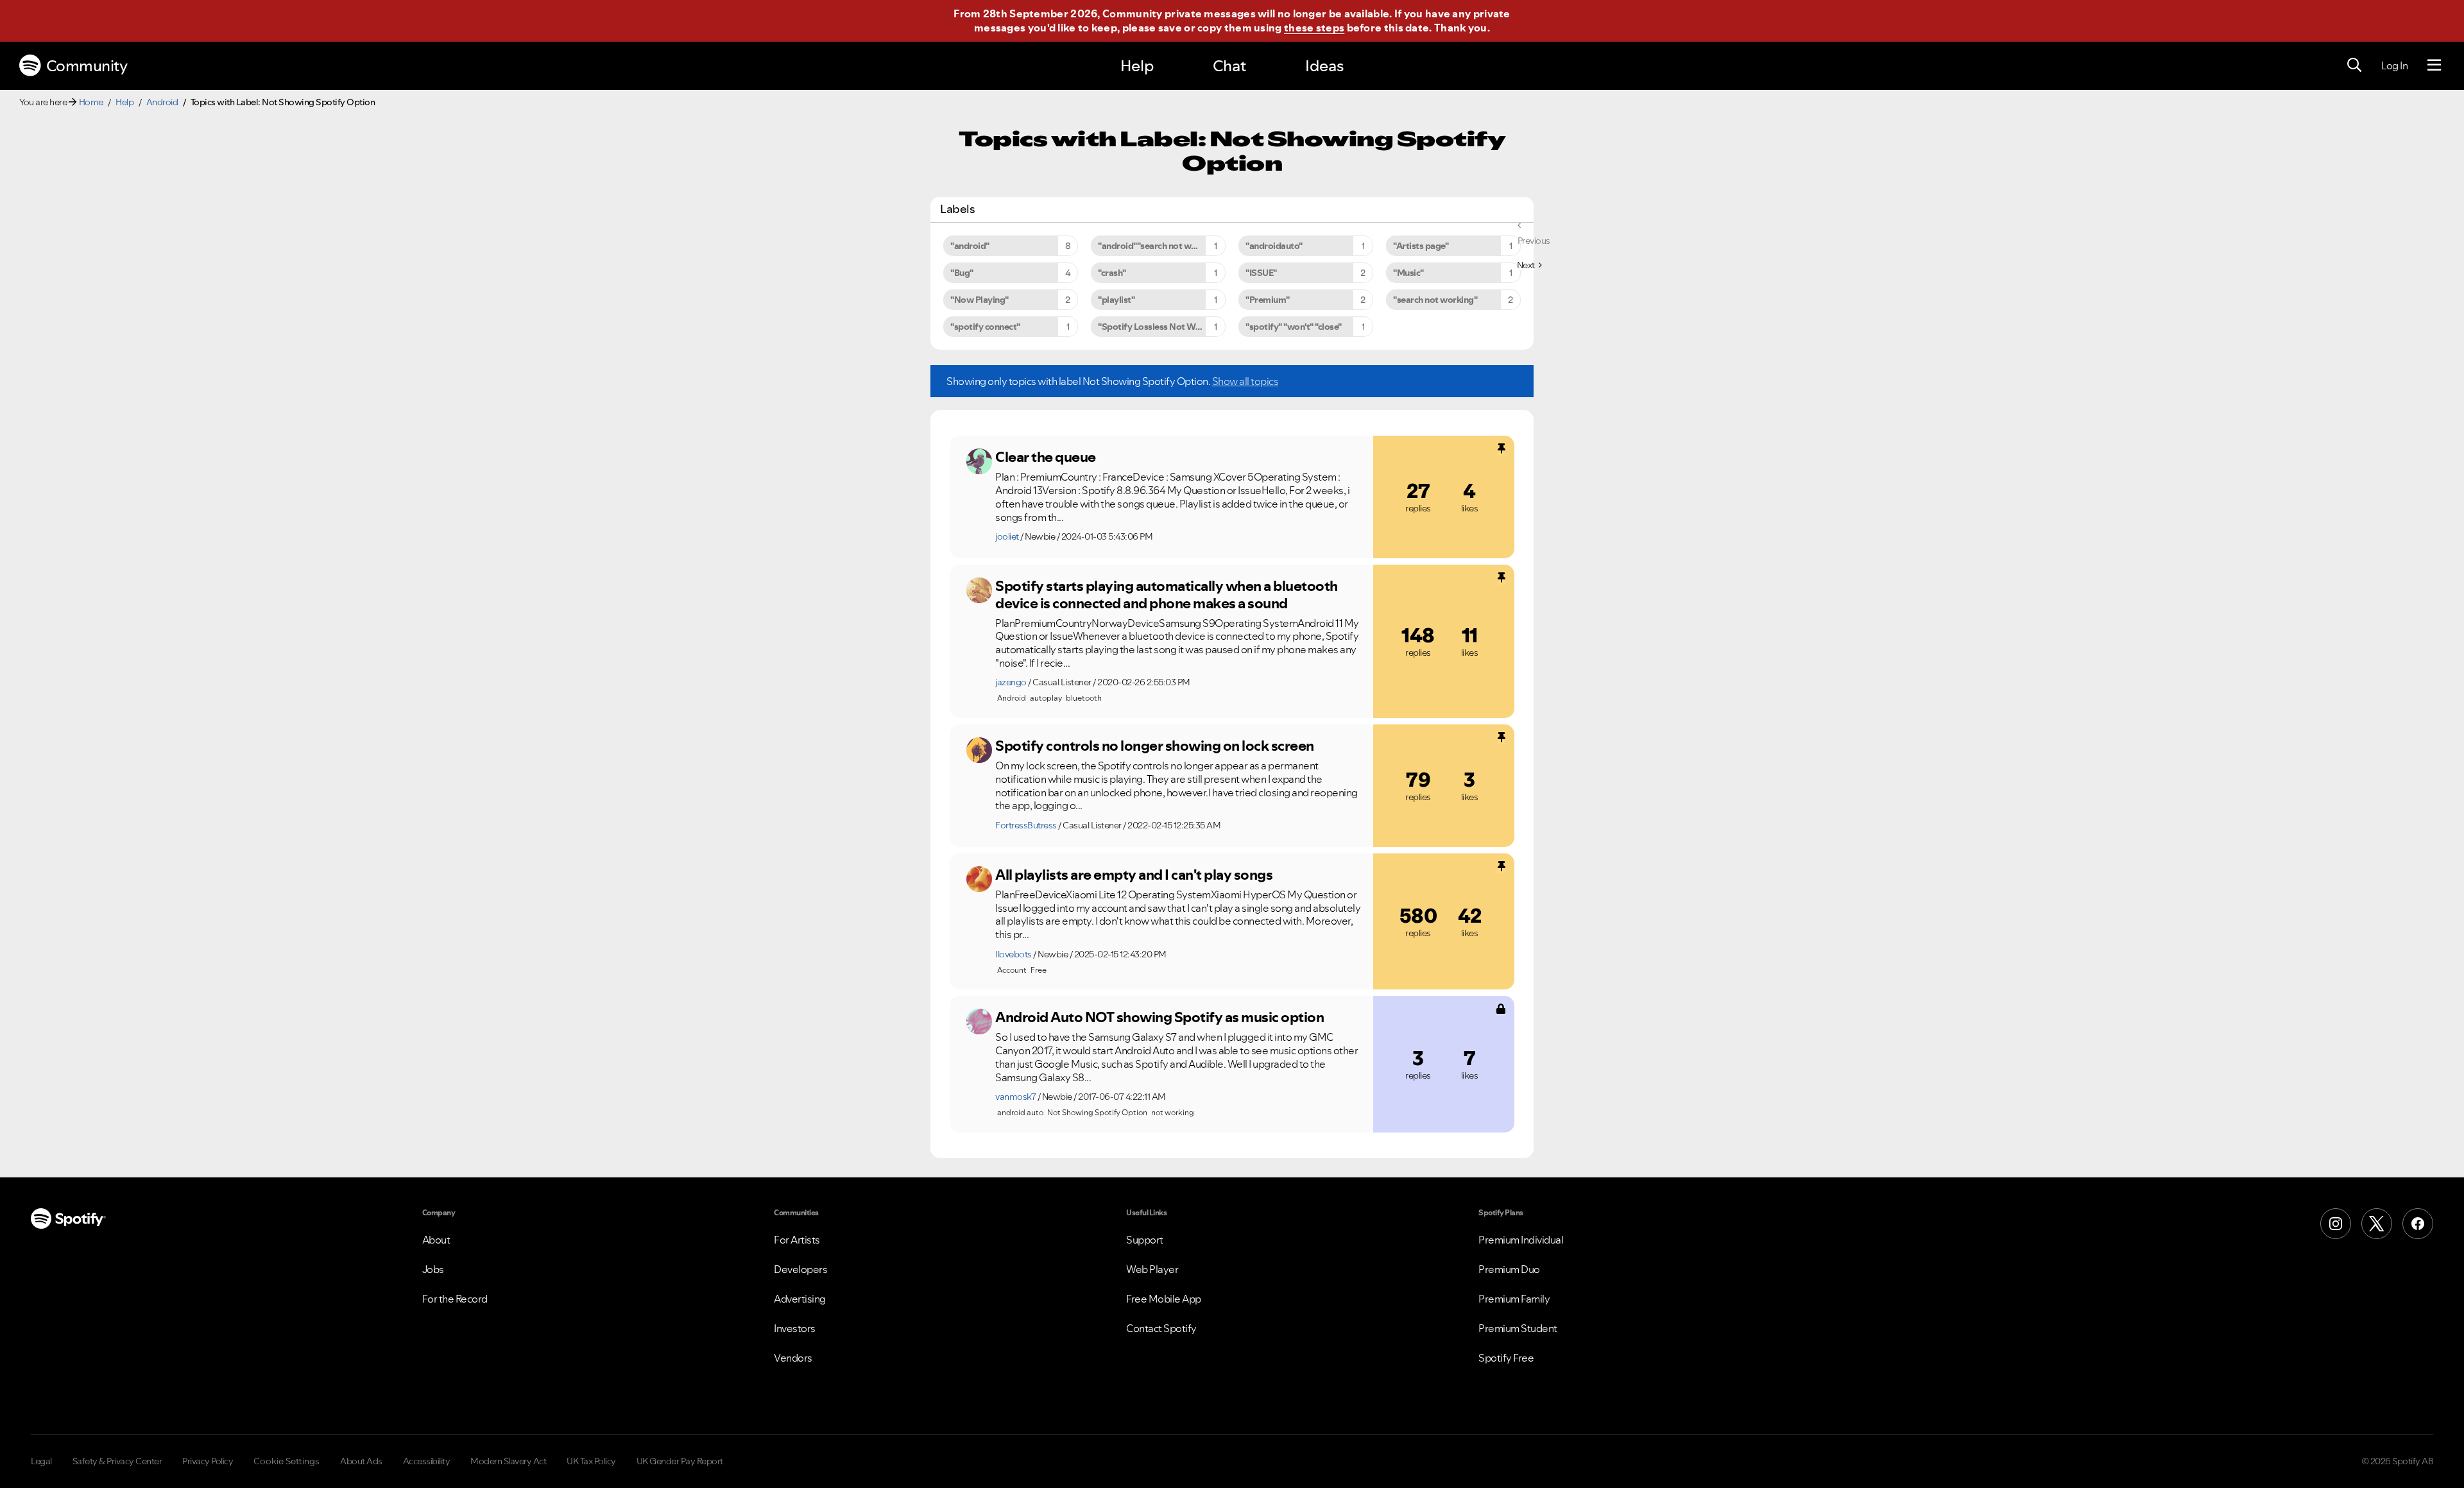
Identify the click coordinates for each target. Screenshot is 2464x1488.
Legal (41, 1461)
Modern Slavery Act (508, 1461)
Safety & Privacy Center (117, 1461)
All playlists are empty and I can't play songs (1134, 875)
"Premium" (1268, 300)
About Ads (361, 1461)
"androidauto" (1274, 246)
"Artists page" (1421, 246)
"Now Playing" (980, 300)
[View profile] (979, 461)
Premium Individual (1521, 1240)
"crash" (1112, 273)
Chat (1229, 66)
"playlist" (1116, 300)
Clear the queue (1046, 457)
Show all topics (1245, 381)
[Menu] (2434, 65)
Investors (795, 1328)
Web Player (1152, 1269)
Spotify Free (1506, 1358)
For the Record (455, 1299)
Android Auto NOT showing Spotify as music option (1159, 1017)
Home (91, 102)
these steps (1314, 28)
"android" (970, 246)
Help (1137, 66)
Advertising (800, 1299)
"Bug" (962, 273)
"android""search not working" (1159, 246)
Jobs (433, 1269)
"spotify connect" (985, 327)
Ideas (1324, 66)
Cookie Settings (287, 1461)
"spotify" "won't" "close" (1294, 327)
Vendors (793, 1358)
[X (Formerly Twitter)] (2377, 1224)
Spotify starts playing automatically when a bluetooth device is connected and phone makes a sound (1167, 594)
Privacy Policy (208, 1461)
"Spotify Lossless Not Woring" (1159, 327)
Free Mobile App (1164, 1299)
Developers (800, 1269)
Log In (2394, 65)
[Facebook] (2418, 1224)
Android (162, 102)
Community (87, 66)
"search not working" (1435, 300)
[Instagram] (2336, 1224)
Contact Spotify (1161, 1328)
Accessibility (427, 1461)
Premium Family (1514, 1299)
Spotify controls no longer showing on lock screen (1155, 746)
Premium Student (1518, 1328)
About (436, 1240)
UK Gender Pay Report (680, 1461)
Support (1145, 1240)
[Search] (2354, 65)
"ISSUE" (1261, 273)
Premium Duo (1509, 1269)
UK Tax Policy (591, 1461)
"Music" (1408, 273)
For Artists (797, 1240)
